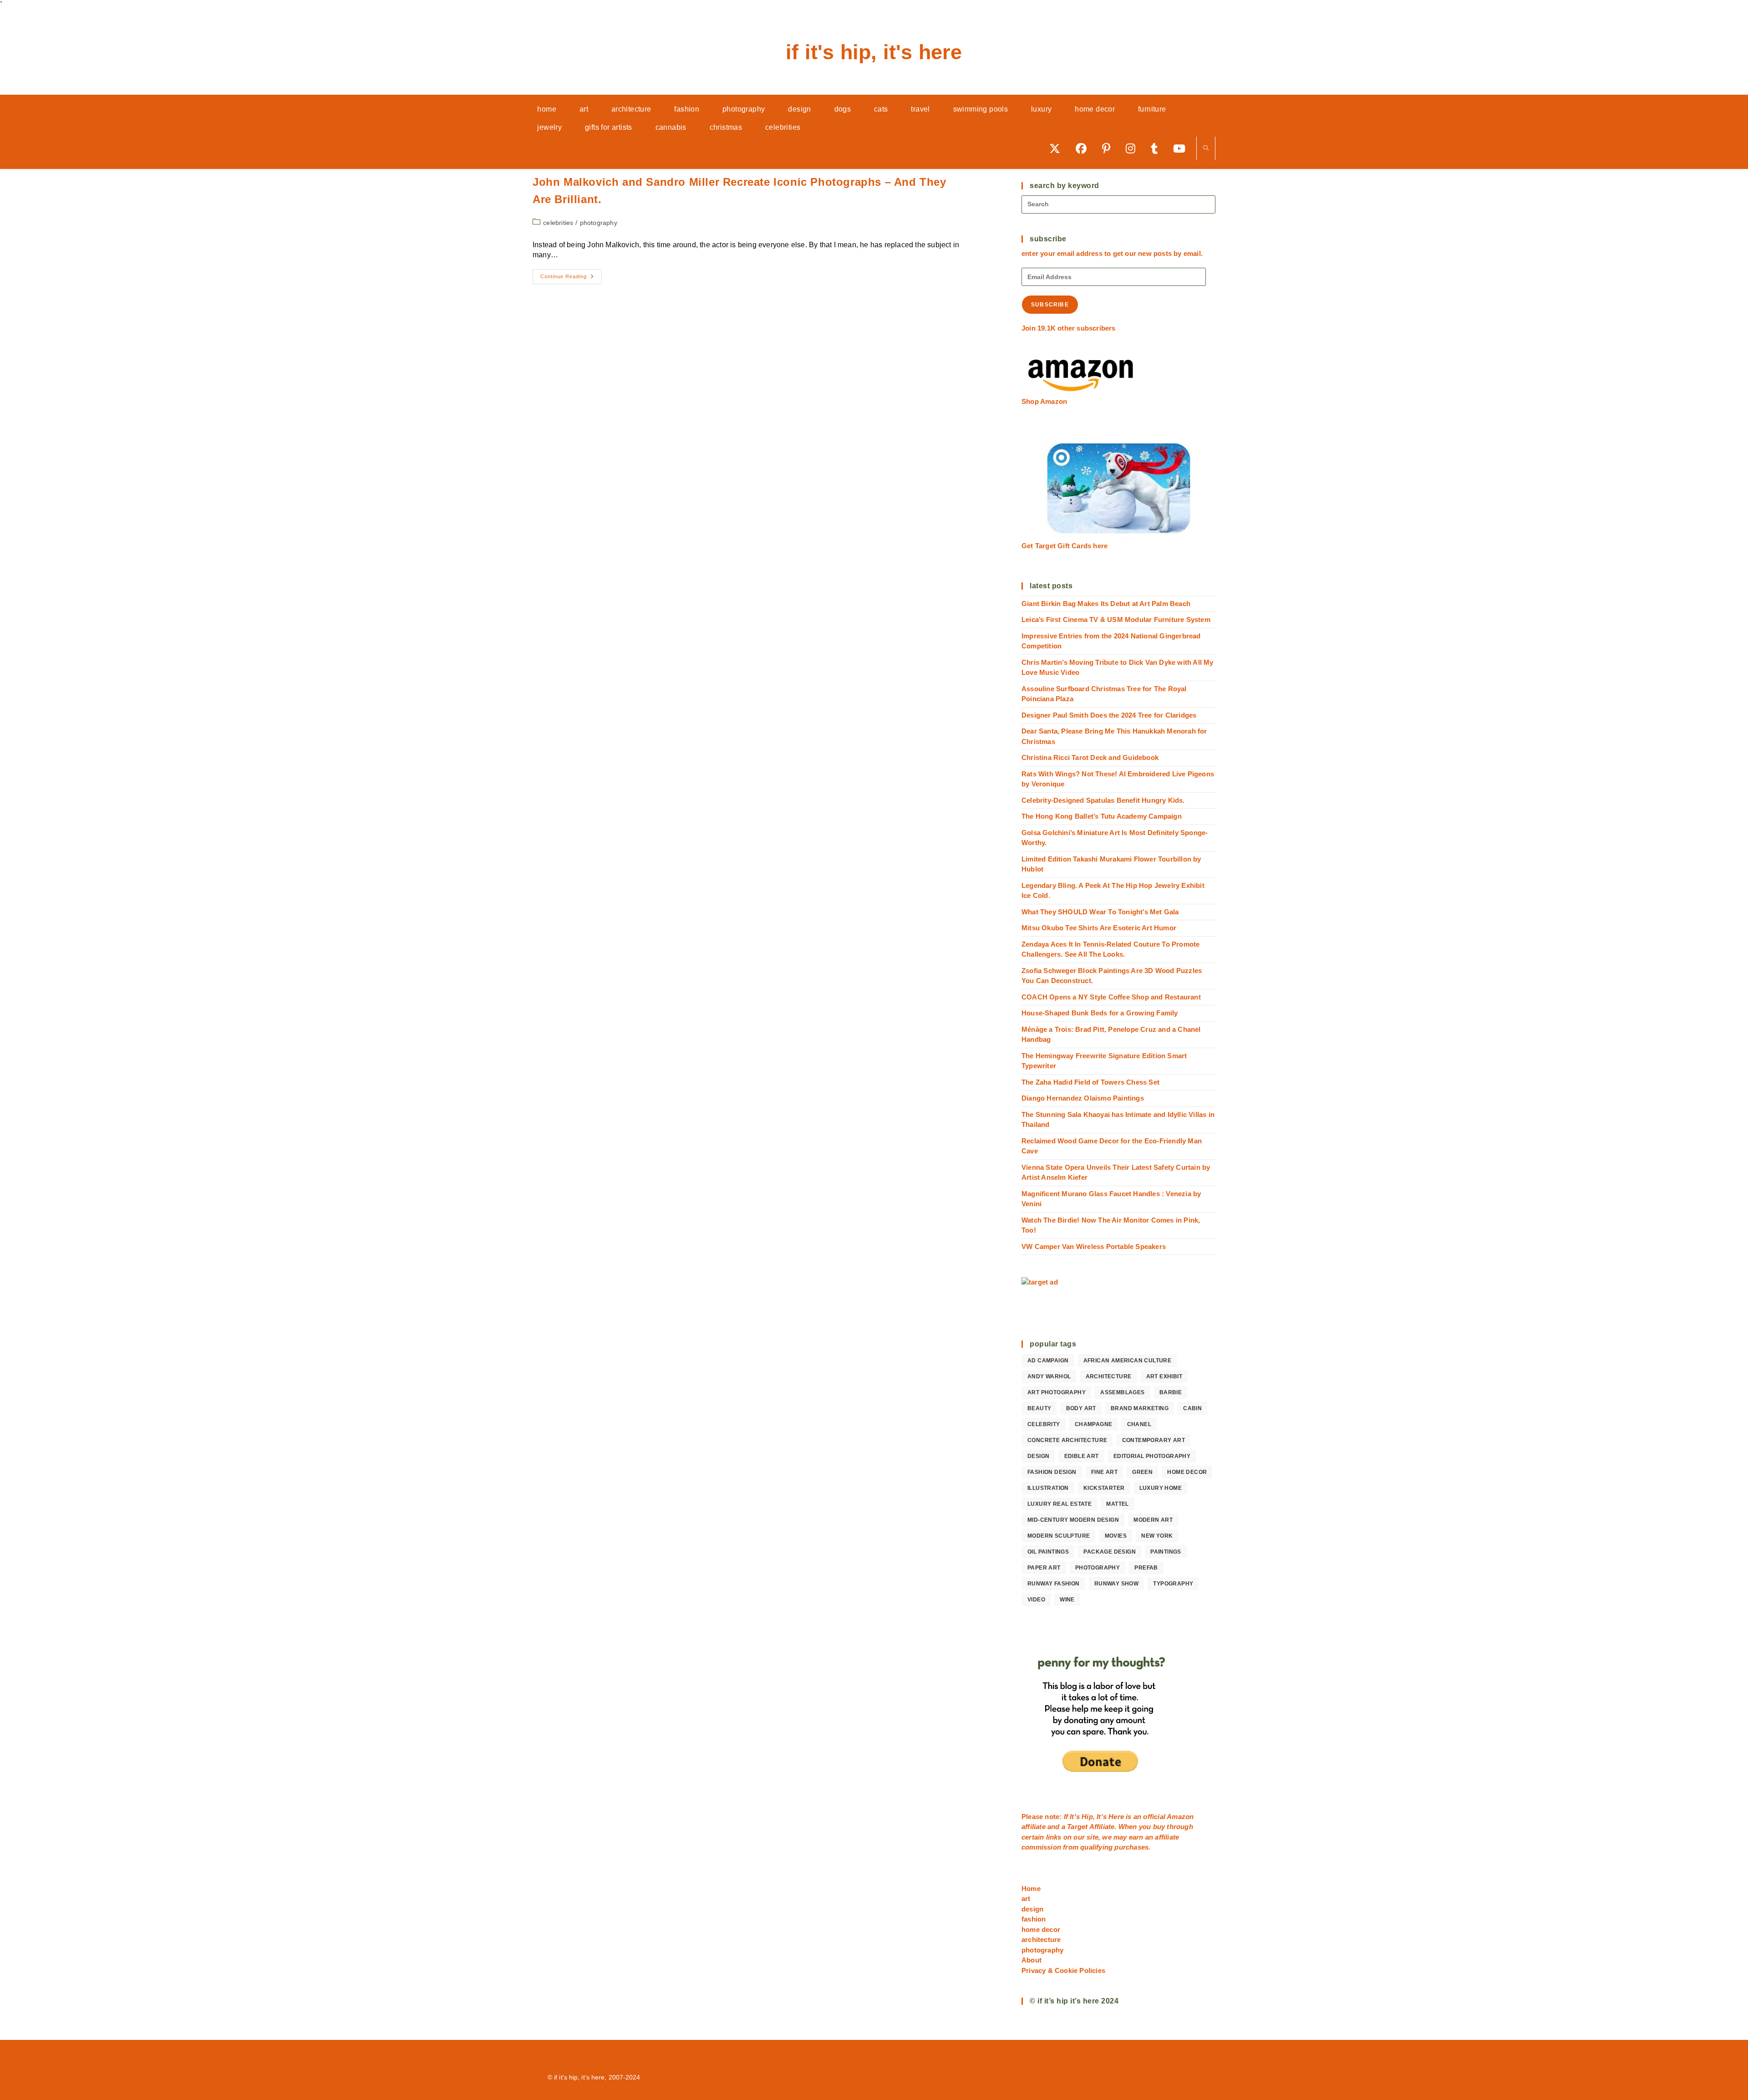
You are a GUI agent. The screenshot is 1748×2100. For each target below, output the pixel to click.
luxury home (1161, 1488)
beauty (1039, 1408)
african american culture (1128, 1361)
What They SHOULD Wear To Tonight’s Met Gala (1100, 912)
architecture (1109, 1376)
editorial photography (1152, 1456)
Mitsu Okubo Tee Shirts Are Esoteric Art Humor (1099, 928)
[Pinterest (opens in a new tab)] (1109, 148)
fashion (1034, 1919)
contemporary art (1153, 1440)
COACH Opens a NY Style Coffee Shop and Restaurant (1111, 997)
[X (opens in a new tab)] (1058, 148)
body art (1081, 1408)
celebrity (1044, 1424)
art (1026, 1899)
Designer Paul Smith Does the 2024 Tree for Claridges (1109, 715)
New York (1157, 1536)
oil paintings (1048, 1552)
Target (1077, 1827)
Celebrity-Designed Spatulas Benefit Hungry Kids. (1103, 800)
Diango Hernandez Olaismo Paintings (1083, 1098)
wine (1067, 1600)
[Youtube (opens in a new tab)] (1182, 148)
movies (1116, 1536)
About (1032, 1960)
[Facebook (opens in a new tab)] (1084, 148)
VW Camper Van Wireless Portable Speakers (1094, 1246)
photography (599, 223)
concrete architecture (1067, 1440)
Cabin (1192, 1408)
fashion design (1052, 1472)
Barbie (1171, 1392)
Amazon (1180, 1817)
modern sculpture (1059, 1536)
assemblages (1122, 1392)
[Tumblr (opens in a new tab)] (1157, 148)
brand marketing (1140, 1408)
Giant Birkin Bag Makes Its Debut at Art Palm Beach (1106, 604)
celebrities (558, 223)
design (1038, 1456)
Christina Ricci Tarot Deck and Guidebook (1090, 757)
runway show (1116, 1584)
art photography (1057, 1392)
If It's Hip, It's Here (874, 52)
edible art (1082, 1456)
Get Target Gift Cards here (1065, 546)
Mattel (1117, 1504)
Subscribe (1050, 305)
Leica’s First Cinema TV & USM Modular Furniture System (1116, 619)
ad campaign (1048, 1361)
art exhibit (1164, 1376)
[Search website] (1206, 149)
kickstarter (1104, 1488)
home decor (1187, 1472)
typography (1173, 1584)
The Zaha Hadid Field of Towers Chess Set (1090, 1082)
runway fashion (1054, 1584)
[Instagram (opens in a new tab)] (1134, 148)
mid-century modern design (1073, 1520)
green (1142, 1472)
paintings (1166, 1552)
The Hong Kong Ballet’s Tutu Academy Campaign (1102, 816)
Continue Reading (571, 279)
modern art (1153, 1520)
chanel (1139, 1424)
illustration (1048, 1488)
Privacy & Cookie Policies (1063, 1970)
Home (1031, 1888)
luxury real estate (1059, 1504)
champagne (1094, 1424)
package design (1110, 1552)
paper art (1044, 1568)
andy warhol (1049, 1376)
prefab (1146, 1568)
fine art (1104, 1472)
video (1036, 1600)
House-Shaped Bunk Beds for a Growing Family (1100, 1013)
